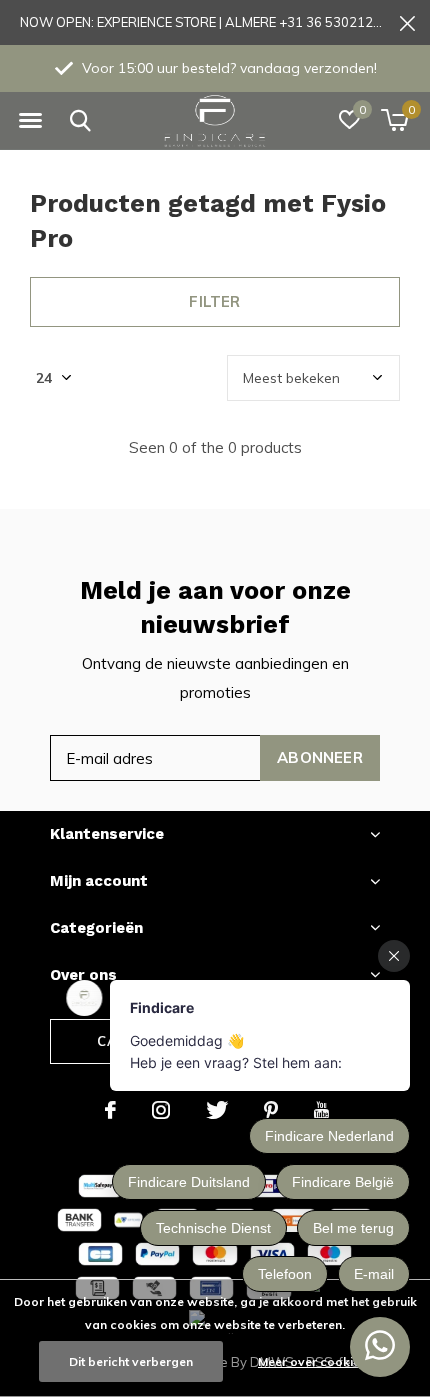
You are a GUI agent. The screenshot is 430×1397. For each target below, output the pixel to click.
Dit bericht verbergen (131, 1361)
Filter (214, 301)
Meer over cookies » (317, 1361)
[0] (394, 120)
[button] (30, 121)
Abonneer (320, 757)
